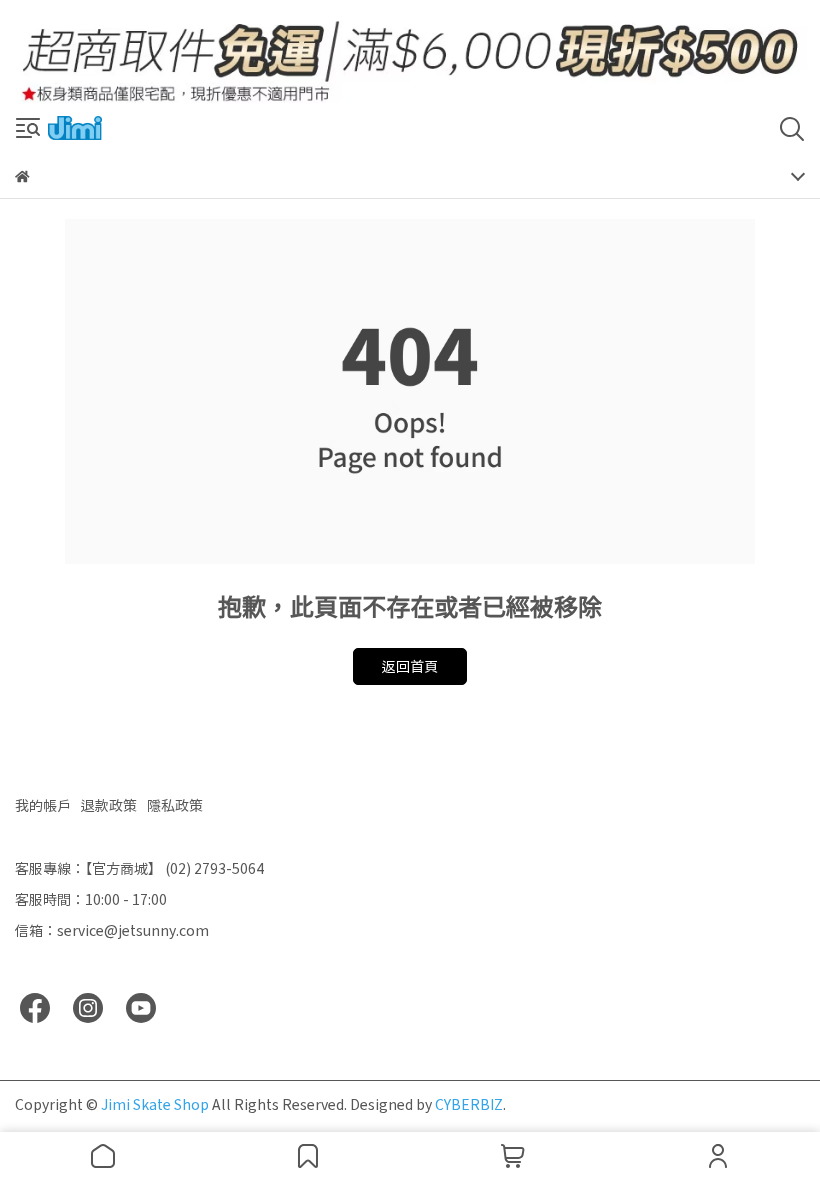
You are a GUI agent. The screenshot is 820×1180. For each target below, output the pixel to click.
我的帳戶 (43, 805)
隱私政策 (175, 805)
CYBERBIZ (469, 1104)
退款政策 (109, 805)
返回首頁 (410, 666)
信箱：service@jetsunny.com (112, 930)
